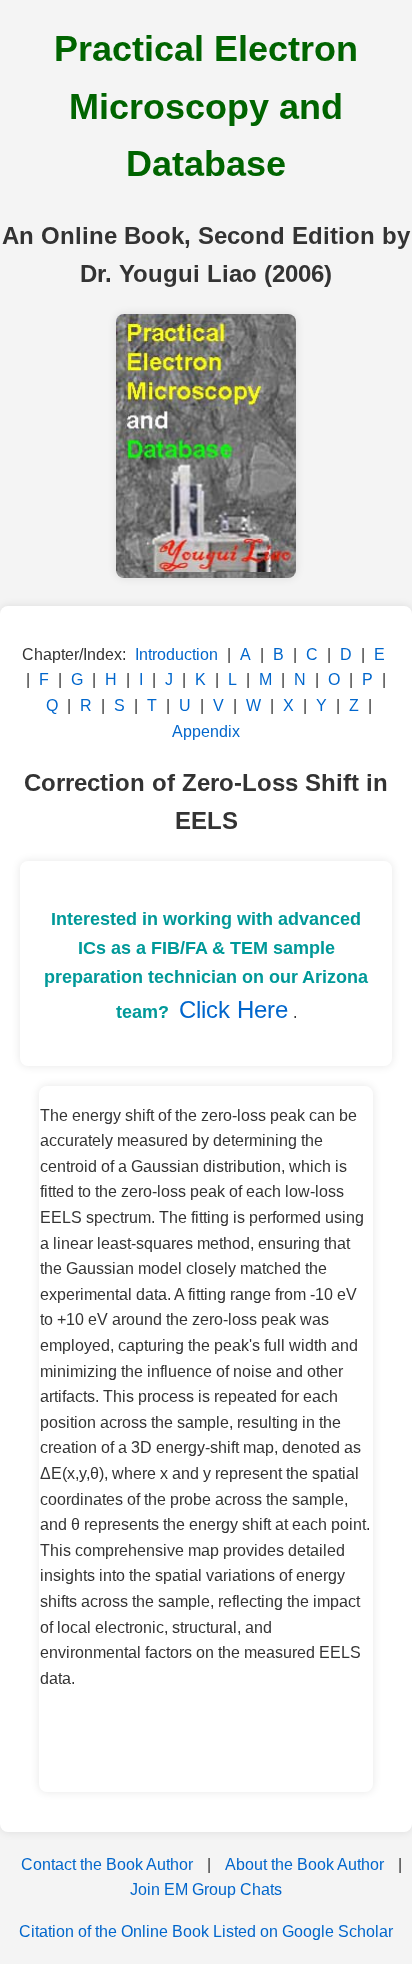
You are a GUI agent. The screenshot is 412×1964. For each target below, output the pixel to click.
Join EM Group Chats (206, 1889)
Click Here (233, 1009)
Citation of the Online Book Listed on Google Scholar (206, 1931)
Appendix (206, 731)
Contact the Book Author (107, 1864)
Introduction (176, 654)
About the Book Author (304, 1864)
